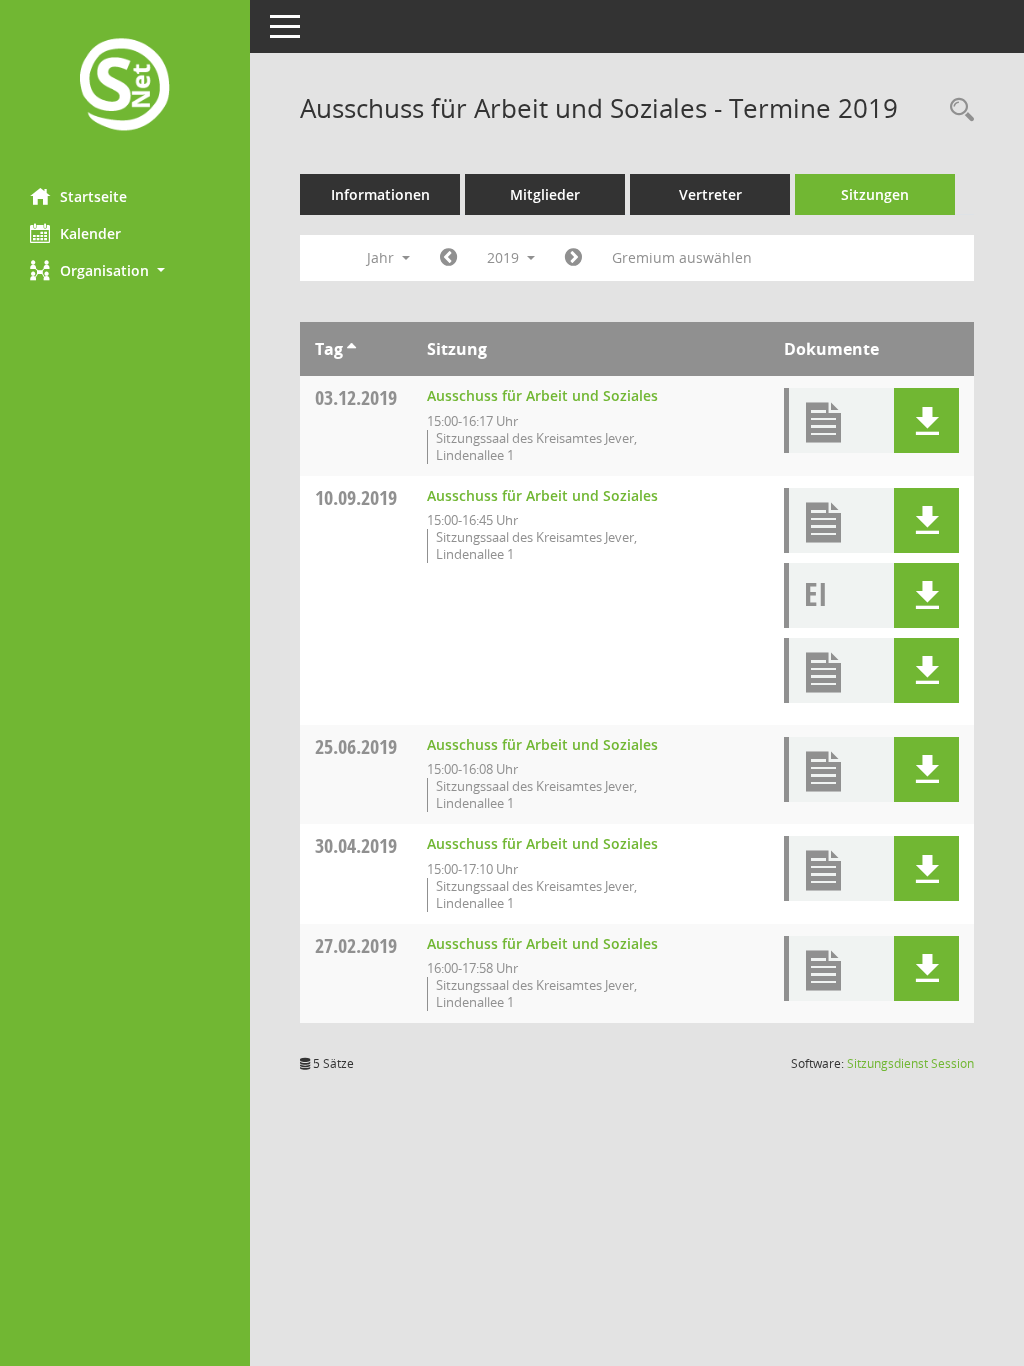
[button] (125, 270)
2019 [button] (505, 257)
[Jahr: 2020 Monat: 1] (573, 258)
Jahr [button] (382, 257)
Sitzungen (875, 194)
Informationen (380, 194)
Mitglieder (545, 194)
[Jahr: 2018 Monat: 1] (448, 258)
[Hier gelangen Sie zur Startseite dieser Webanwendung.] (125, 86)
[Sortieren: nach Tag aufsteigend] (351, 349)
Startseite (93, 196)
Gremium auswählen (682, 257)
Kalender (90, 233)
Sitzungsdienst (910, 1063)
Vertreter (710, 194)
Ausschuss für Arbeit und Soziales (542, 395)
